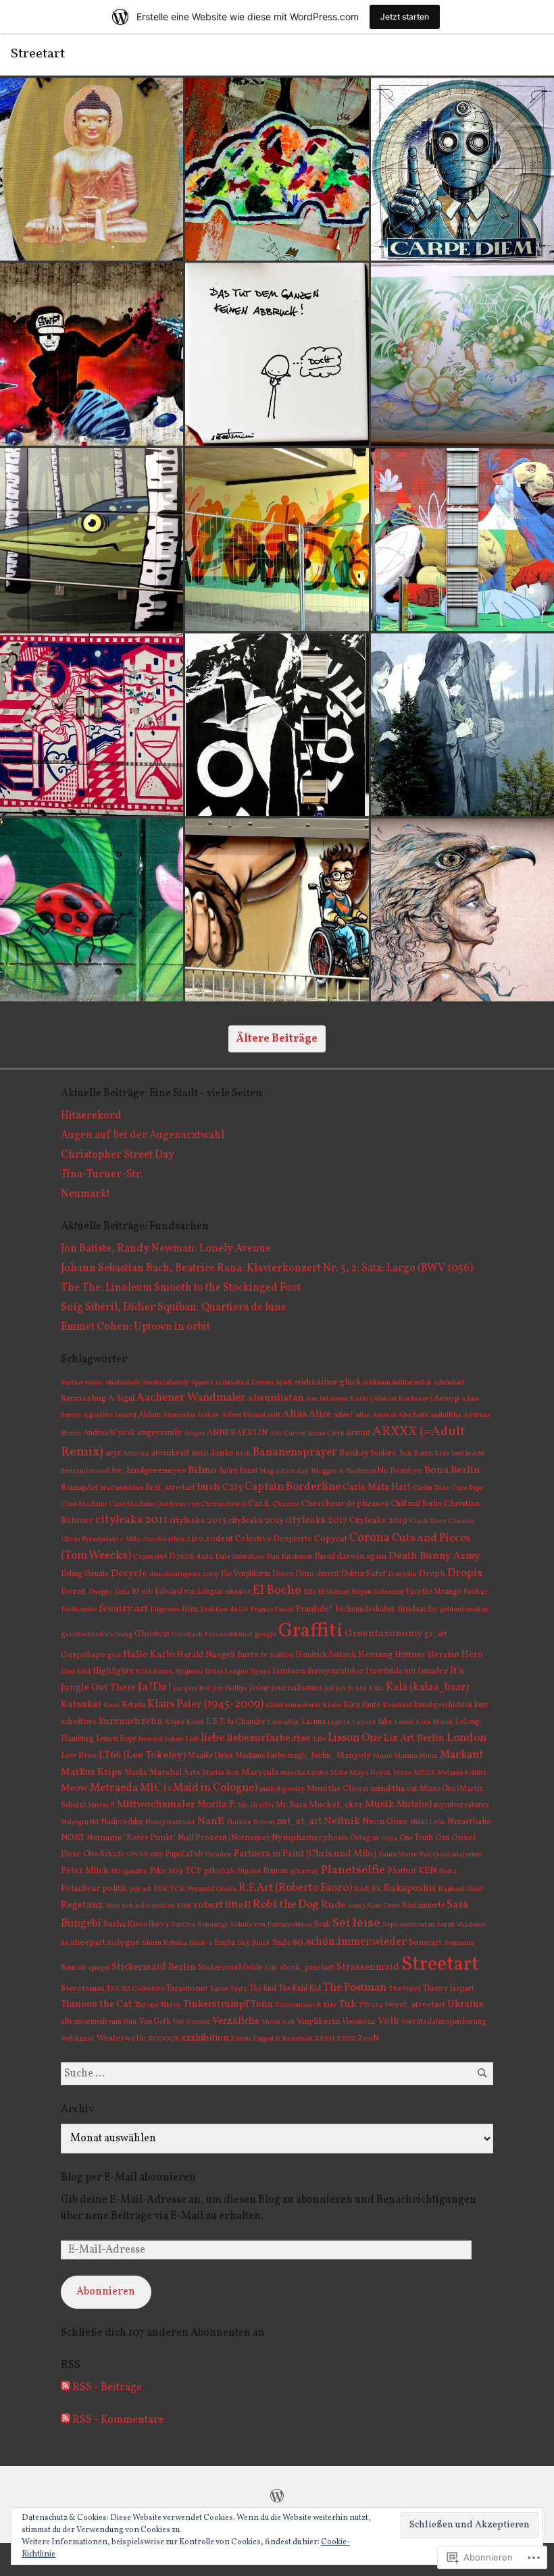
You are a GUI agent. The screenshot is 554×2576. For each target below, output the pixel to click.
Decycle (129, 1574)
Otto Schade (104, 1854)
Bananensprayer (295, 1452)
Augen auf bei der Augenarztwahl (143, 1135)
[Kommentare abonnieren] (66, 2420)
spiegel (99, 1968)
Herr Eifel (76, 1672)
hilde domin (154, 1672)
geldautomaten (464, 1610)
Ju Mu (357, 1689)
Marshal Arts (175, 1772)
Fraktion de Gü (224, 1610)
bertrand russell (85, 1471)
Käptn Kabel (184, 1722)
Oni (442, 1838)
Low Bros (79, 1755)
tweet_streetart (415, 2005)
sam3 (356, 1906)
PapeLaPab (184, 1854)
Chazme (286, 1504)
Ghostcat (152, 1634)
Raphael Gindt (461, 1889)
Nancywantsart (170, 1822)
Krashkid (397, 1706)
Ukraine (465, 2004)
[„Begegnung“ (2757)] (462, 354)
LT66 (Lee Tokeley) (142, 1755)
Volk (388, 2021)
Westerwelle (121, 2038)
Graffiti (310, 1631)
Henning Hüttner (392, 1655)
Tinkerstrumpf (216, 2004)
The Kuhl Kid (300, 1989)
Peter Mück (85, 1871)
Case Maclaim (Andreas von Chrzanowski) (177, 1504)
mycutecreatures (461, 1805)
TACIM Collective (135, 1989)
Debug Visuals (85, 1574)
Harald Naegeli (206, 1655)
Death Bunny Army (434, 1556)
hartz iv (252, 1655)
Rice (112, 1906)
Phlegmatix (129, 1872)
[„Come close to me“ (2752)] (277, 725)
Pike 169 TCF (176, 1871)
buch (209, 1487)
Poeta (448, 1872)
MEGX (424, 1773)
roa (184, 1905)
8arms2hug (83, 1398)
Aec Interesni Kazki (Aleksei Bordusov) (369, 1399)
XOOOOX (163, 2039)
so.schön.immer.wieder (350, 1942)
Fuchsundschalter (365, 1609)
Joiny (259, 1688)
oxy (157, 1854)
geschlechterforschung (97, 1635)
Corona (370, 1538)
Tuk (348, 2004)
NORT (73, 1838)
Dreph (432, 1574)
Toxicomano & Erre (306, 2005)
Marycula (260, 1772)
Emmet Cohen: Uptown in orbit (135, 1327)
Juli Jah (335, 1689)
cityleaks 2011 (131, 1520)
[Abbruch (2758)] (277, 354)
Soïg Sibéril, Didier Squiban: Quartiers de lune (174, 1308)
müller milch (412, 1383)
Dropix (465, 1573)
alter (363, 1415)
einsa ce (238, 1592)
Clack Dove (428, 1521)
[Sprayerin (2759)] (92, 354)
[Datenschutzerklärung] (277, 2496)
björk (284, 1383)
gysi (114, 1656)
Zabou (241, 2039)
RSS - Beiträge (107, 2388)
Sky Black (254, 1943)
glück (350, 1382)
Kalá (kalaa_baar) (427, 1688)
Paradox (218, 1855)
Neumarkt (85, 1194)
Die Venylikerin (246, 1574)
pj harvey (304, 1872)
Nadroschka (122, 1822)
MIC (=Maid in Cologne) (199, 1788)
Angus (194, 1433)
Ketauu (133, 1705)
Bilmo (202, 1470)
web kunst (78, 2039)
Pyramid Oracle (212, 1889)
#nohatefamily (166, 1383)
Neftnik (342, 1822)
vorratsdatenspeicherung (444, 2022)
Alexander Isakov (191, 1415)
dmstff (328, 1574)
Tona (262, 2005)
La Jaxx (364, 1722)
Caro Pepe (467, 1488)
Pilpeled (249, 1872)
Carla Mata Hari (376, 1487)
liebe (212, 1738)
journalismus (297, 1688)
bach (243, 1454)
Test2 (238, 1989)
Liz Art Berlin (414, 1738)
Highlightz (113, 1671)
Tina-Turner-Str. (102, 1175)
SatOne (183, 1925)
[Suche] (482, 2073)
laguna (339, 1722)
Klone (332, 1706)
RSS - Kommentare (118, 2420)
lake (385, 1722)
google (266, 1635)
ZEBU (325, 2039)
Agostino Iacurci (110, 1415)
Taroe (219, 1989)
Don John (402, 1575)
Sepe (390, 1925)
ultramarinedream (91, 2022)
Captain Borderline (293, 1487)
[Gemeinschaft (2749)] (277, 910)
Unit (130, 2022)
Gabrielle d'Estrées (245, 1383)
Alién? (343, 1415)
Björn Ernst (238, 1471)
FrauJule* (314, 1609)
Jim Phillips (230, 1689)
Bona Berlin (452, 1470)
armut (358, 1433)
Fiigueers (165, 1610)
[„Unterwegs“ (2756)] (92, 540)
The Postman (355, 1988)
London (467, 1738)
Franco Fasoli (272, 1610)
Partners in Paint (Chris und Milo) (305, 1854)
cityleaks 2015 (256, 1521)
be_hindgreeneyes (149, 1471)
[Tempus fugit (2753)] (92, 725)
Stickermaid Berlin (154, 1967)
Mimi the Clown (337, 1789)
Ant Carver (287, 1433)
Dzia (122, 1592)
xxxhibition (205, 2038)
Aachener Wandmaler (191, 1398)
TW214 (371, 2005)
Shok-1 (201, 1943)
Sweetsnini (82, 1988)
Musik (380, 1805)
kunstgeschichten (443, 1705)
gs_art (436, 1634)
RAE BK (368, 1889)
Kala (376, 1689)
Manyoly (354, 1755)
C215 (232, 1487)
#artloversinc (82, 1383)
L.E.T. (216, 1722)
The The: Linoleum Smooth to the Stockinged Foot (181, 1288)
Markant (461, 1755)
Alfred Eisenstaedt (251, 1415)
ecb (147, 1592)
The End (263, 1989)
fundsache (418, 1609)
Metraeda (114, 1788)
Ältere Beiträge (277, 1039)
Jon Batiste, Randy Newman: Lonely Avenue (166, 1249)
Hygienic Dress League (211, 1672)
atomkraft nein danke (193, 1453)
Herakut (444, 1655)
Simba (225, 1943)
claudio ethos (164, 1539)
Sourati (73, 1968)
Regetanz (82, 1905)
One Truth (416, 1838)
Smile (281, 1943)
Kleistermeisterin (293, 1706)
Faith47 (475, 1592)
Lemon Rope (116, 1739)
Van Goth (155, 2022)
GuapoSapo (83, 1655)
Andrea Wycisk (109, 1433)
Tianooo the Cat (97, 2004)
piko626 (219, 1871)
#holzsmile (123, 1383)
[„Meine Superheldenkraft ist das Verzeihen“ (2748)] (462, 910)
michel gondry (282, 1789)
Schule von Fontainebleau (271, 1925)
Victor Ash (278, 2022)
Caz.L (259, 1504)
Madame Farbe (260, 1756)
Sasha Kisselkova (136, 1924)
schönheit (449, 1383)
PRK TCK (169, 1889)
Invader (433, 1671)
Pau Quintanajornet (450, 1855)
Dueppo (100, 1592)
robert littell (222, 1905)
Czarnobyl (150, 1557)
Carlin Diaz (431, 1488)
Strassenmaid (368, 1967)
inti (410, 1671)
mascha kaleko (304, 1773)
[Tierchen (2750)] (92, 910)
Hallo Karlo (149, 1655)
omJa (389, 1839)
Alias (295, 1414)
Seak (322, 1925)
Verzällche (236, 2021)
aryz (113, 1453)
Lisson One (355, 1738)
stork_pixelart (307, 1967)
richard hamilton (148, 1906)
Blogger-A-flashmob (343, 1471)
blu (383, 1471)
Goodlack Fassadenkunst (212, 1635)
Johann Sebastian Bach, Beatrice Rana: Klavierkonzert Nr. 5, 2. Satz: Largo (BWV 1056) (267, 1268)
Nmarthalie (469, 1822)
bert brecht (469, 1454)
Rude (333, 1905)
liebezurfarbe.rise (269, 1739)
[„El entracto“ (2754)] (462, 540)
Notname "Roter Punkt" (131, 1838)
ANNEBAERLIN (237, 1433)
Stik (271, 1968)
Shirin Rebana (165, 1943)
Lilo (319, 1739)
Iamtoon (289, 1671)
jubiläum (377, 1383)
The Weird (405, 1989)
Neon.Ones (385, 1822)
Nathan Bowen (251, 1822)
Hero (472, 1655)
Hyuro (260, 1672)
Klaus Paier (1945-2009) (205, 1704)
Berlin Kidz (432, 1454)
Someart (425, 1942)
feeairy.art (123, 1609)
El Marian (333, 1592)
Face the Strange (433, 1592)
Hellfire (281, 1656)
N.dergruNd (80, 1822)
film (190, 1609)
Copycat (331, 1539)
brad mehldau (122, 1488)
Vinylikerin (318, 2022)
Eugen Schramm (378, 1592)
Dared (325, 1557)
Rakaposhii (410, 1888)
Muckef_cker (336, 1805)
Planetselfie (353, 1870)
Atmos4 (136, 1454)
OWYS (137, 1855)
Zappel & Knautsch (283, 2039)
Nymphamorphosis (310, 1838)
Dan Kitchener (289, 1557)
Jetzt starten (405, 17)
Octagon (364, 1838)
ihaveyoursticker (335, 1671)
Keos (111, 1706)
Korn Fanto (362, 1705)
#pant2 (202, 1383)
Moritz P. (217, 1805)
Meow (74, 1788)
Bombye (406, 1471)
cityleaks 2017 (316, 1520)
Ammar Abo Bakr (400, 1415)
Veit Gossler (191, 2022)
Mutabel (414, 1805)
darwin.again (362, 1556)
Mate (339, 1773)
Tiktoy (171, 2005)
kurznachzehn (131, 1721)
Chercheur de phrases (345, 1504)
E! (136, 1592)
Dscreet (74, 1592)
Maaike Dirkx (210, 1756)
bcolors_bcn (391, 1453)
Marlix (136, 1773)
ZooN (369, 2038)
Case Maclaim (84, 1504)
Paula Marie (398, 1855)
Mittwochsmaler (156, 1804)
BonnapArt (79, 1488)
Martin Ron (221, 1773)
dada (205, 1557)
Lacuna (313, 1722)
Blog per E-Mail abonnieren (128, 2178)
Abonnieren (106, 2292)
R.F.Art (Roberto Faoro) (295, 1888)
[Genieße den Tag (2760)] (462, 169)
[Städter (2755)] (277, 540)
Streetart (38, 54)
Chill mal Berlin (416, 1504)
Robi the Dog (286, 1905)
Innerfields (384, 1671)
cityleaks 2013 (198, 1521)
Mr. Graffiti (256, 1805)
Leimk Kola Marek (424, 1722)
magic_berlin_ (311, 1756)
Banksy (354, 1453)
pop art (141, 1889)
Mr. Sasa (291, 1805)
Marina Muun (416, 1756)
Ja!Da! (155, 1687)
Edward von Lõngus (189, 1592)
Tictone (146, 2005)
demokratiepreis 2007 (184, 1575)
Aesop (447, 1399)
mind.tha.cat (394, 1789)
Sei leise (356, 1923)
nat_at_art (299, 1822)
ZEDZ (346, 2039)
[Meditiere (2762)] (92, 169)
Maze (402, 1773)
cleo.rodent (210, 1539)
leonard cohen (161, 1739)
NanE (211, 1821)
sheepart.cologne (105, 1943)
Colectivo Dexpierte (274, 1539)
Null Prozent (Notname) (224, 1838)
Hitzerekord (91, 1116)
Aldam (150, 1415)
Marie (382, 1756)
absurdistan (276, 1398)
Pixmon (275, 1871)
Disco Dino (293, 1574)
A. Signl (121, 1399)
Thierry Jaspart (449, 1989)
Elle (309, 1592)
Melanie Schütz (462, 1773)
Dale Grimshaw (240, 1557)
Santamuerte (423, 1906)
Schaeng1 (213, 1925)
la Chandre (246, 1722)
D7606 (182, 1556)
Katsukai (81, 1705)
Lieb (192, 1739)
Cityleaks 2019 (378, 1521)
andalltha (446, 1415)
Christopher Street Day (118, 1155)
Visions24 (359, 2022)
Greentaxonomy (383, 1634)
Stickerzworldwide (230, 1968)
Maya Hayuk (370, 1773)
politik (115, 1889)
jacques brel (192, 1689)
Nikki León (427, 1822)
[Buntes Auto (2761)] (277, 169)
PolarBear (80, 1888)
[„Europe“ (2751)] (462, 725)
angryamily (159, 1433)
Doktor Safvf (363, 1574)
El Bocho (277, 1591)
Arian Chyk (326, 1433)
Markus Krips (92, 1772)
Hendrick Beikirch (326, 1655)
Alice (320, 1414)
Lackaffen (283, 1722)
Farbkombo (79, 1610)
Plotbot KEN (412, 1871)
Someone (459, 1943)
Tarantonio (187, 1988)
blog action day (284, 1471)
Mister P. (101, 1805)
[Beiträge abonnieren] (66, 2388)
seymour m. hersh (427, 1925)
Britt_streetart (170, 1488)
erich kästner (316, 1383)
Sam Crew (383, 1906)
